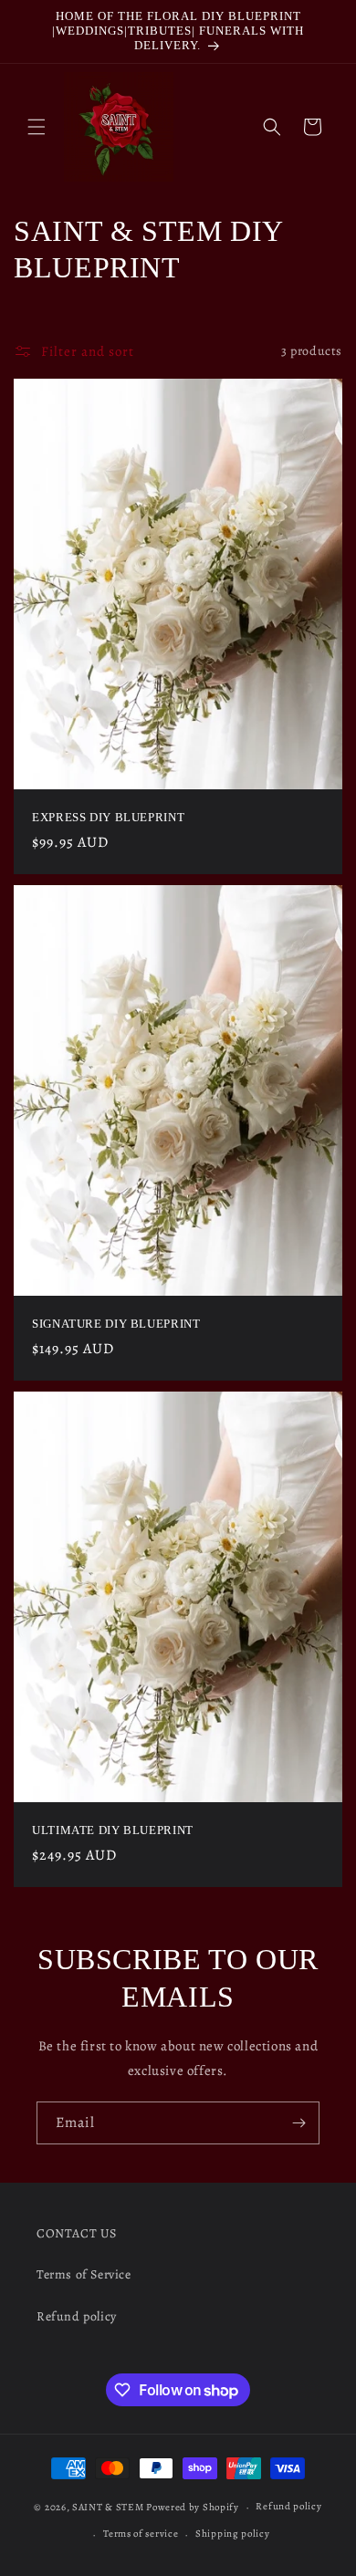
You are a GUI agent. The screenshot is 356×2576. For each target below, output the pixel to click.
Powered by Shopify (193, 2507)
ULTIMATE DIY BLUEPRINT (113, 1830)
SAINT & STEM (108, 2507)
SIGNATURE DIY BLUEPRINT (116, 1324)
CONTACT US (77, 2233)
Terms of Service (84, 2274)
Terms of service (141, 2534)
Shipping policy (233, 2534)
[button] (37, 127)
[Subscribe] (298, 2123)
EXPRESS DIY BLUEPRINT (108, 818)
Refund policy (77, 2316)
